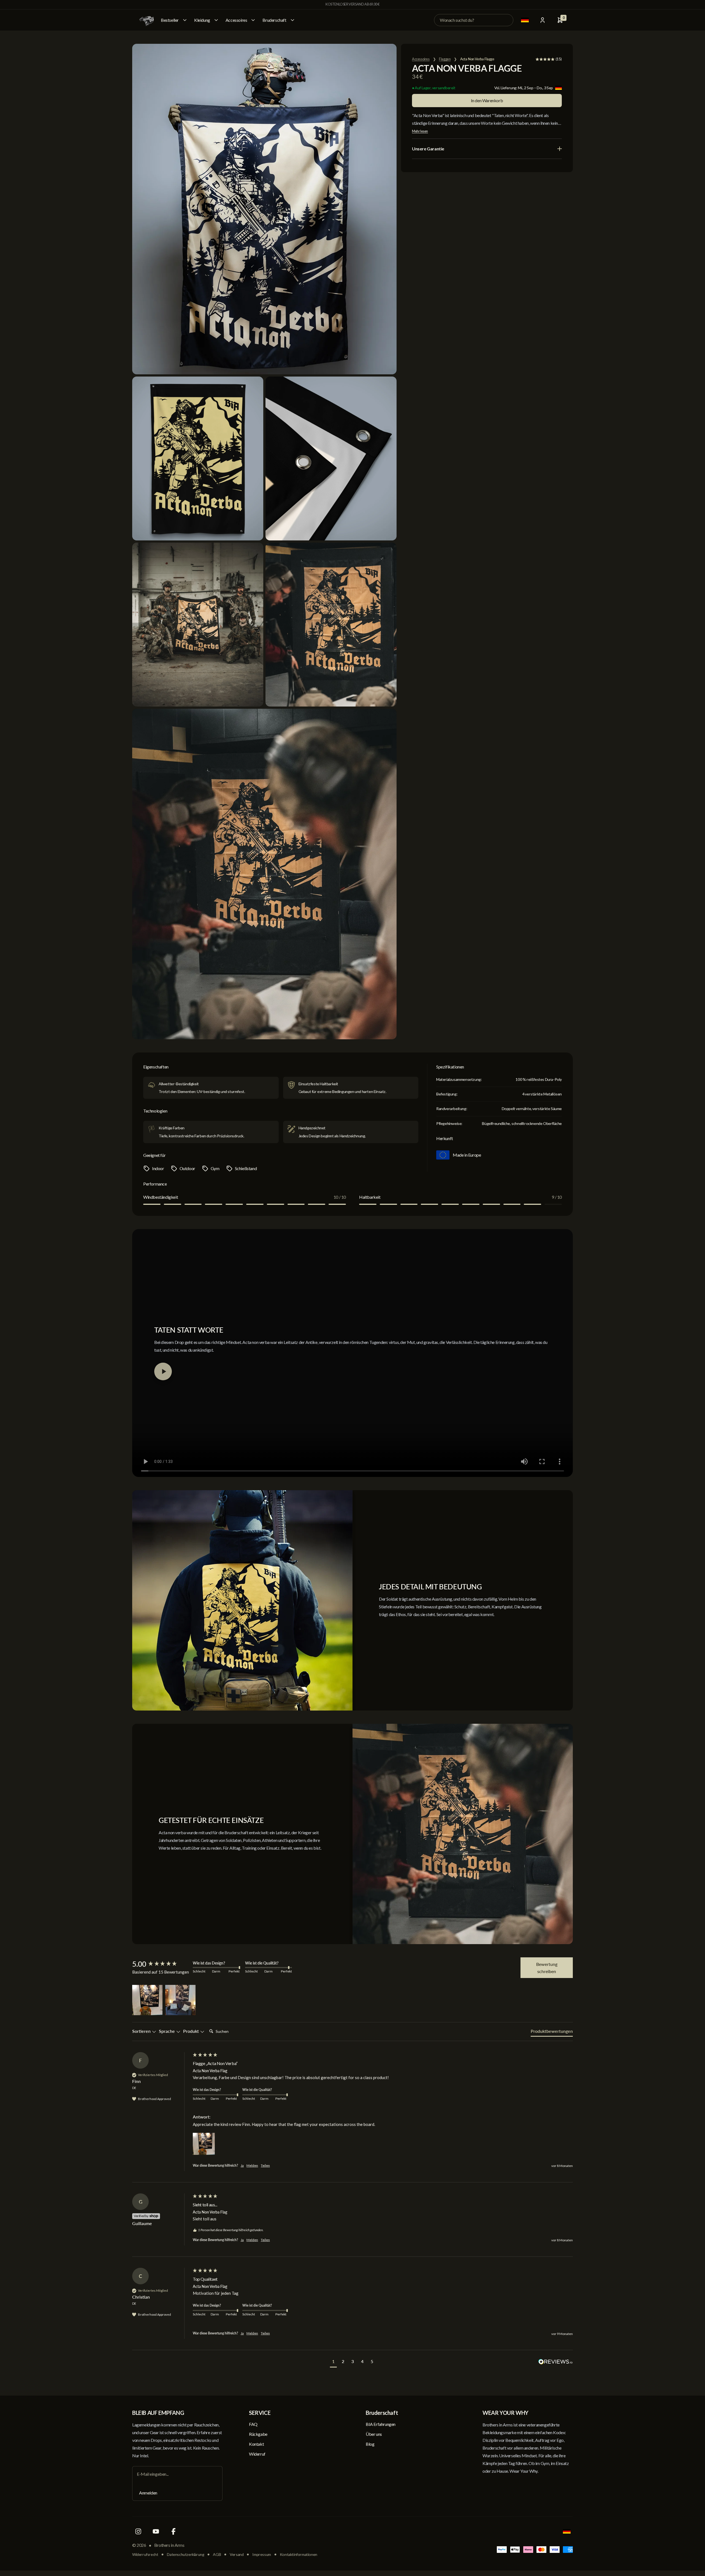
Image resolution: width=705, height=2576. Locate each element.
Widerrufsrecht (145, 2554)
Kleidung (202, 20)
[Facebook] (173, 2531)
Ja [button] (242, 2165)
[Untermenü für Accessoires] (253, 20)
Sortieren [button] (142, 2031)
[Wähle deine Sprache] (525, 20)
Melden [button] (252, 2165)
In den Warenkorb (487, 100)
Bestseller (170, 20)
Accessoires (236, 20)
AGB (217, 2554)
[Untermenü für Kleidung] (216, 20)
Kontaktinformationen (299, 2554)
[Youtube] (156, 2531)
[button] (147, 2000)
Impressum (261, 2554)
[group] (161, 1964)
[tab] (552, 2032)
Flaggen (445, 59)
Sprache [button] (167, 2031)
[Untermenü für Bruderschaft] (292, 20)
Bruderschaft (274, 20)
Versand (237, 2554)
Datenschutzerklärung (185, 2554)
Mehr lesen (420, 131)
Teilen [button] (265, 2165)
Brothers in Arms (169, 2545)
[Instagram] (138, 2531)
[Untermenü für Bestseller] (185, 20)
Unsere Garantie (428, 149)
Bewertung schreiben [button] (547, 1968)
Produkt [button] (192, 2031)
